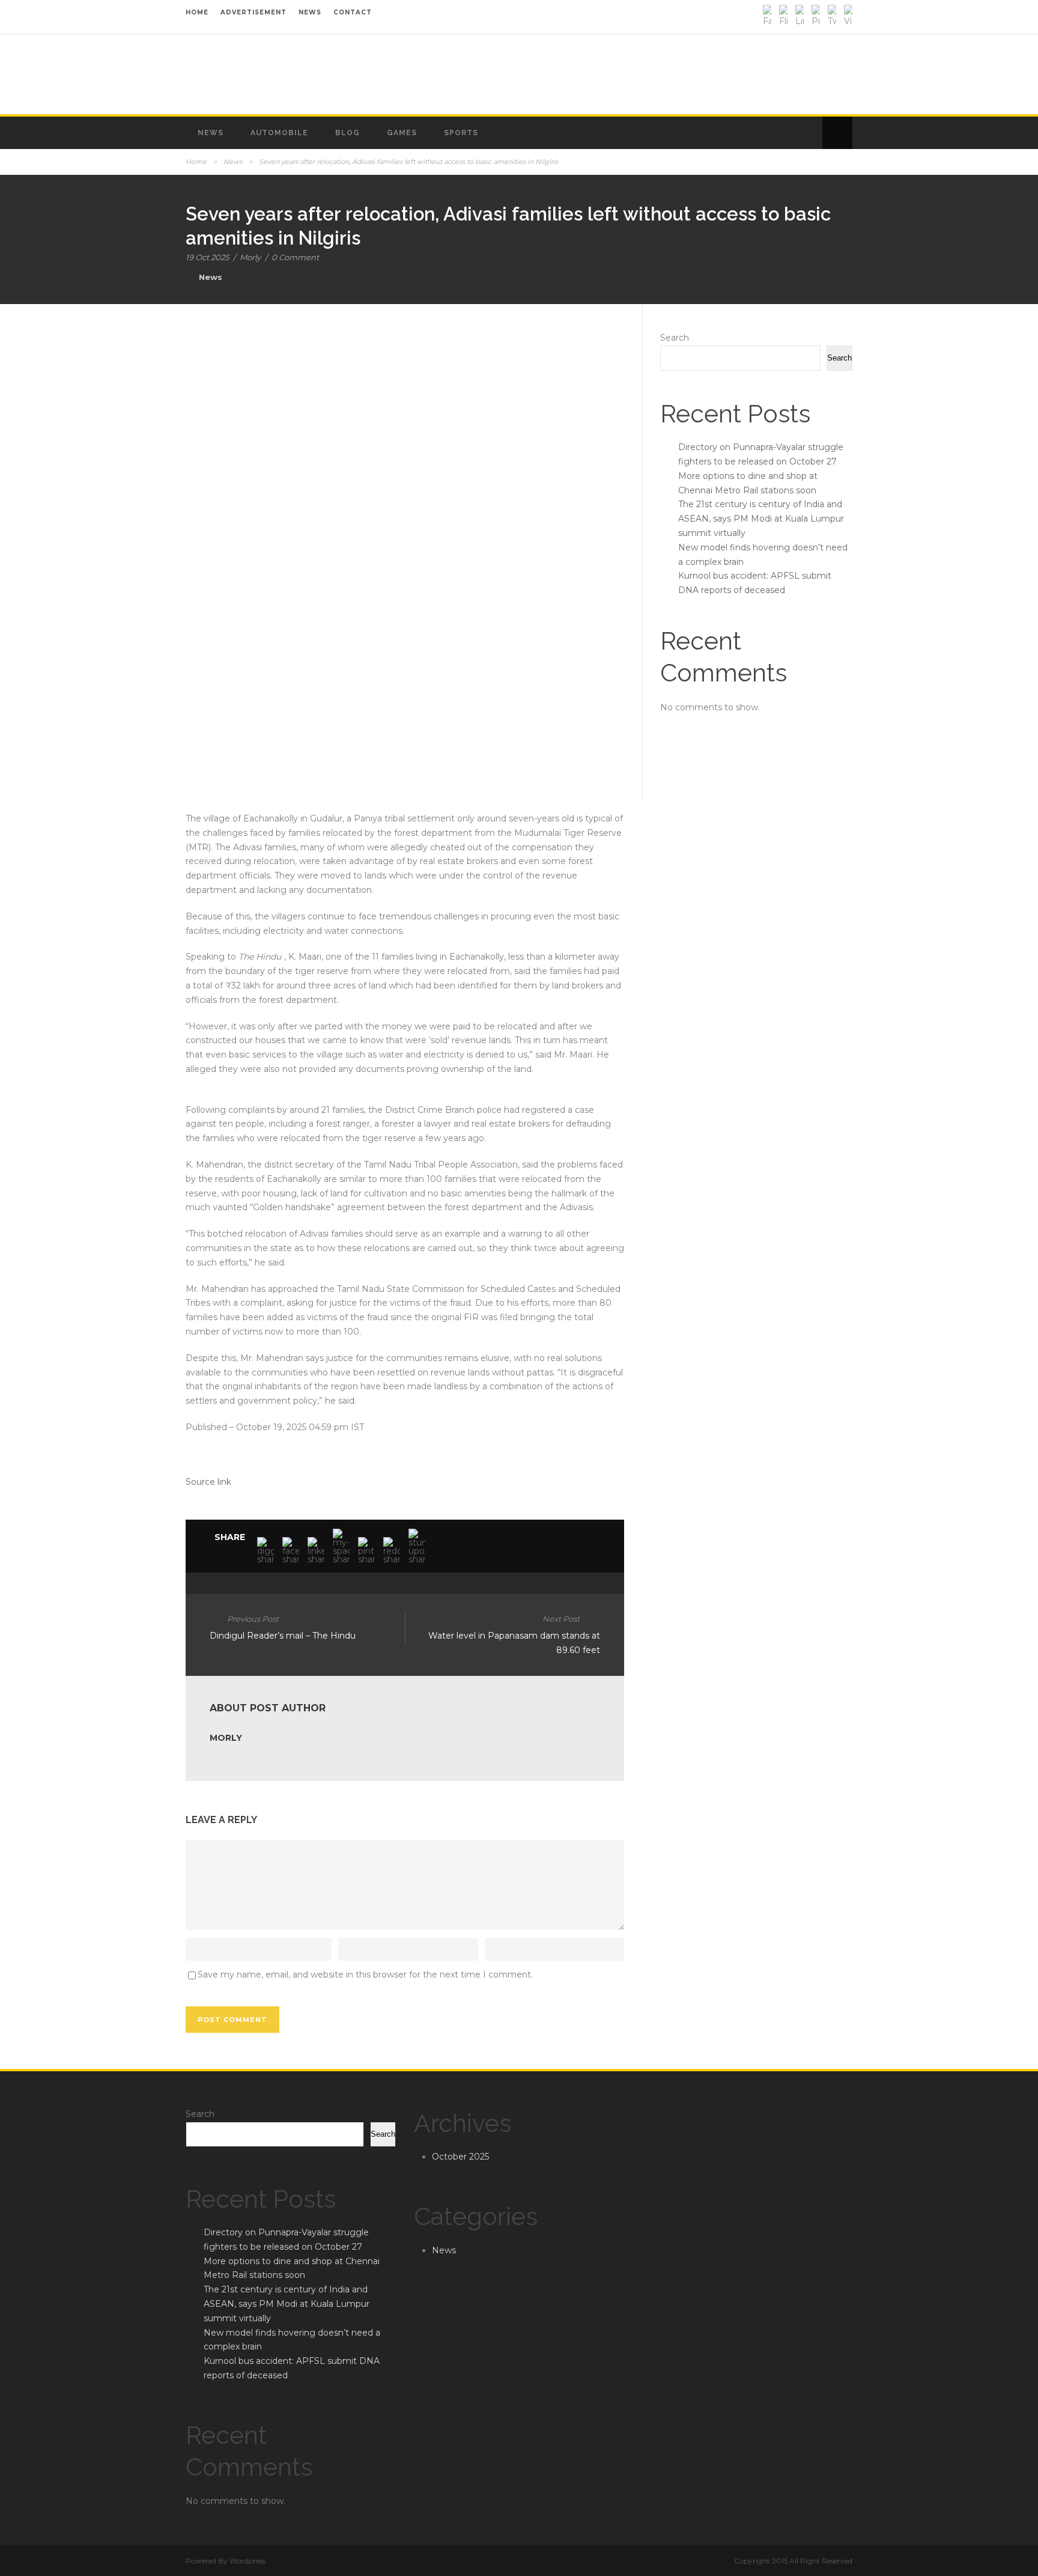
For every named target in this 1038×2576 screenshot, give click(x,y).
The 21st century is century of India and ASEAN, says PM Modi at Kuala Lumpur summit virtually (761, 519)
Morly (250, 257)
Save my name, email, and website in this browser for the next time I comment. (365, 1975)
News (211, 133)
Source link (208, 1482)
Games (402, 133)
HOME (197, 12)
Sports (461, 133)
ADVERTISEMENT (253, 12)
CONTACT (353, 12)
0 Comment (295, 257)
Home (196, 162)
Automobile (279, 133)
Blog (348, 133)
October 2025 (460, 2157)
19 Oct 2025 (207, 257)
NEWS (310, 12)
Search (675, 338)
